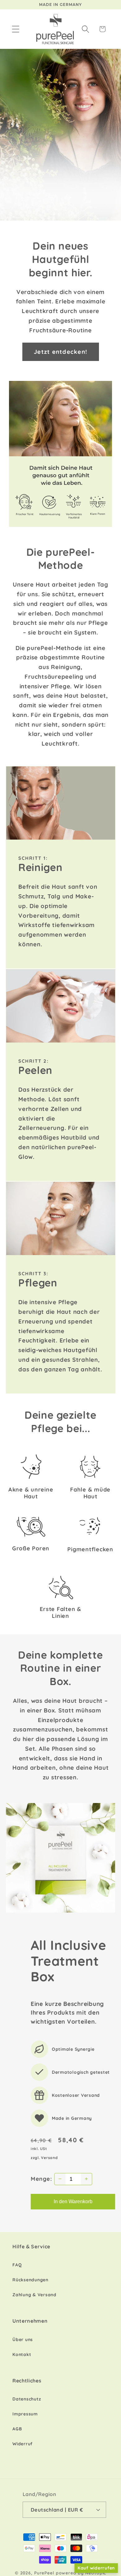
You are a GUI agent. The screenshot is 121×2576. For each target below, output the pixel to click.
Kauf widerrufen (96, 2568)
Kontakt (22, 2354)
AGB (17, 2429)
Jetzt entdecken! (60, 352)
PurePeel (44, 2573)
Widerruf (22, 2444)
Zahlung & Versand (34, 2295)
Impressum (25, 2414)
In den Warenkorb (73, 2201)
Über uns (23, 2339)
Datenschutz (27, 2399)
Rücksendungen (30, 2280)
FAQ (17, 2265)
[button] (16, 29)
